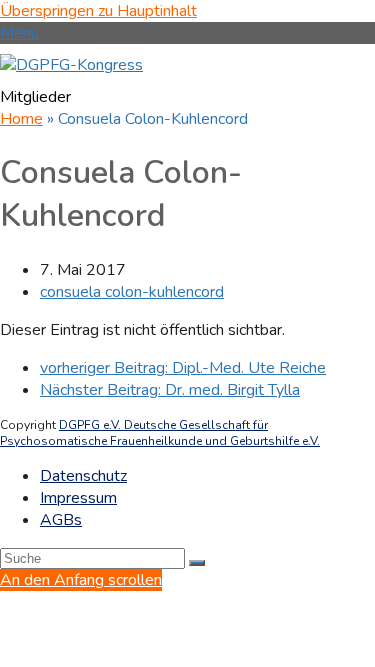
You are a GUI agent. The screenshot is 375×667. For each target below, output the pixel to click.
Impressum (78, 498)
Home (21, 119)
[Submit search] (197, 563)
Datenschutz (83, 476)
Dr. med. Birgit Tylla (170, 390)
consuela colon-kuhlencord (132, 292)
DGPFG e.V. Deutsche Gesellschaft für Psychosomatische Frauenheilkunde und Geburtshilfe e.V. (160, 433)
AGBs (61, 520)
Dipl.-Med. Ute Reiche (183, 368)
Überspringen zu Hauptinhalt (98, 11)
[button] (19, 33)
